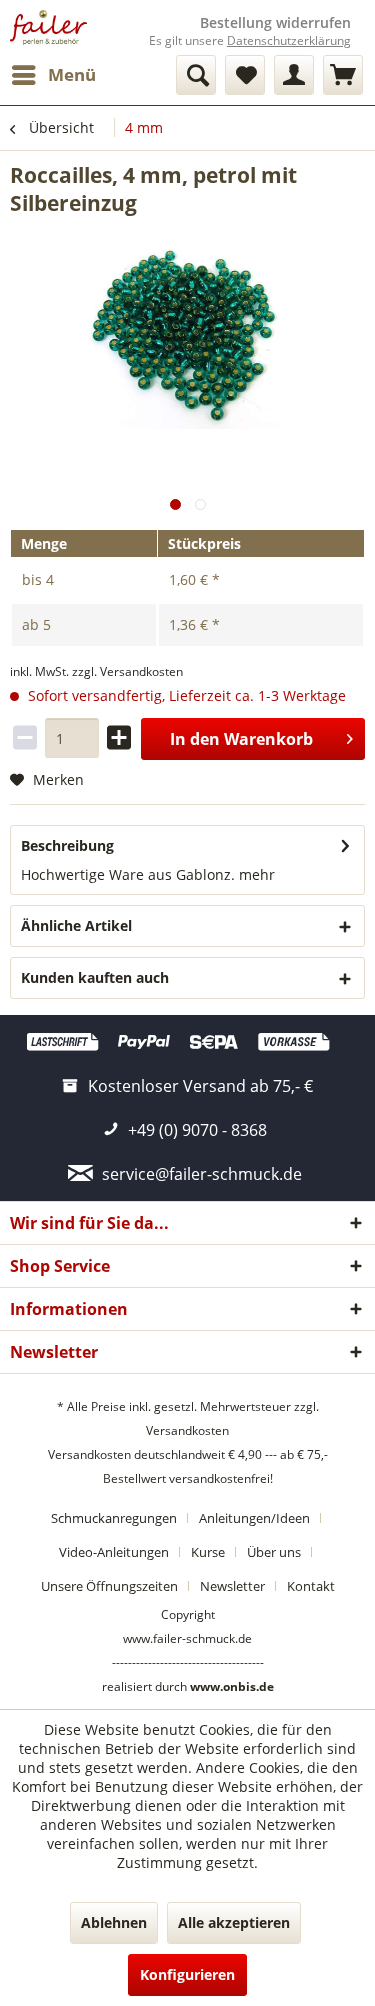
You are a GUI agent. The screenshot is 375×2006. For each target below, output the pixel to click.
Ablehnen (114, 1922)
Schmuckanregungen (114, 1518)
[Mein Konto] (294, 75)
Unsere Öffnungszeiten (109, 1586)
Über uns (274, 1552)
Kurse (208, 1552)
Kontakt (311, 1586)
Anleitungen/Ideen (254, 1518)
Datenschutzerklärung (289, 40)
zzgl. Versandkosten (127, 671)
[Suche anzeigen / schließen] (196, 75)
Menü (72, 74)
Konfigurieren (187, 1974)
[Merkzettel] (245, 75)
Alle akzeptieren (234, 1922)
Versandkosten (187, 1430)
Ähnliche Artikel (76, 925)
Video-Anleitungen (114, 1552)
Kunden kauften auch (95, 977)
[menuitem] (53, 75)
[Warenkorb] (343, 75)
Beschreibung (67, 845)
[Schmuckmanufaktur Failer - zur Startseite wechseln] (48, 27)
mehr (255, 874)
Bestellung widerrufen (275, 23)
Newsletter (232, 1586)
